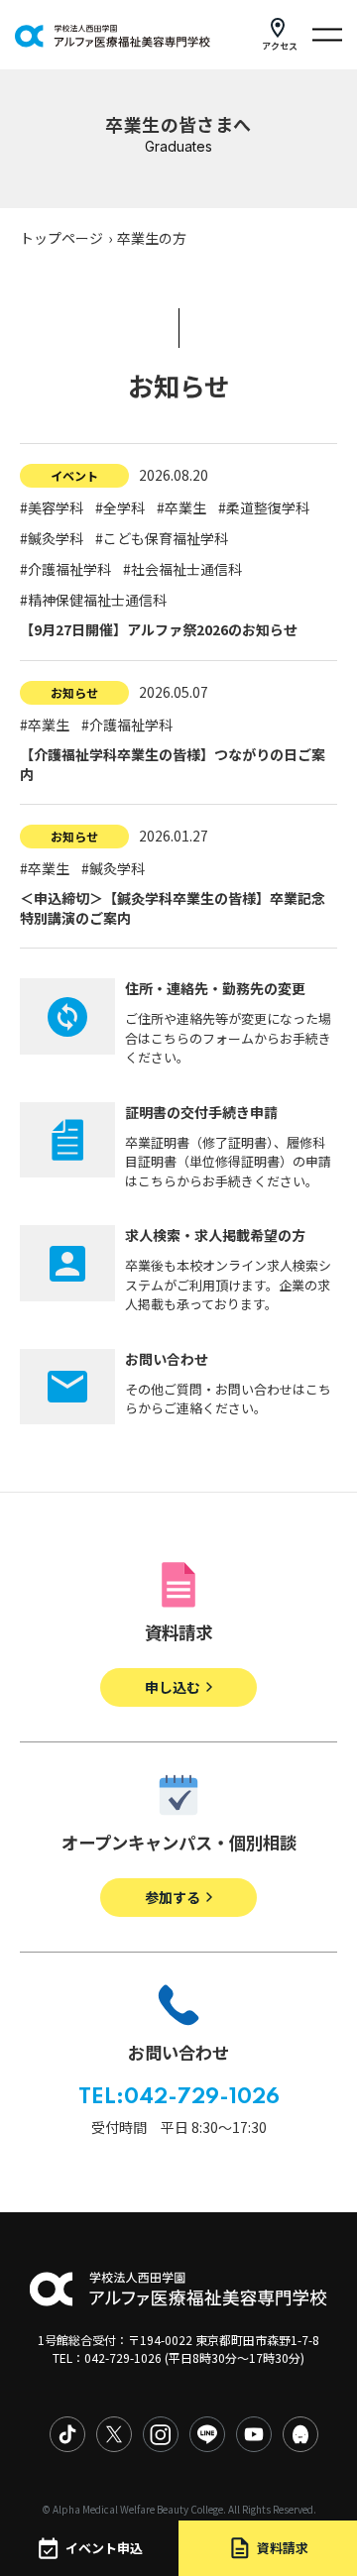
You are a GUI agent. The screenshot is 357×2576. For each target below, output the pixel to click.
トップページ (61, 238)
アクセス (280, 46)
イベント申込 (104, 2548)
